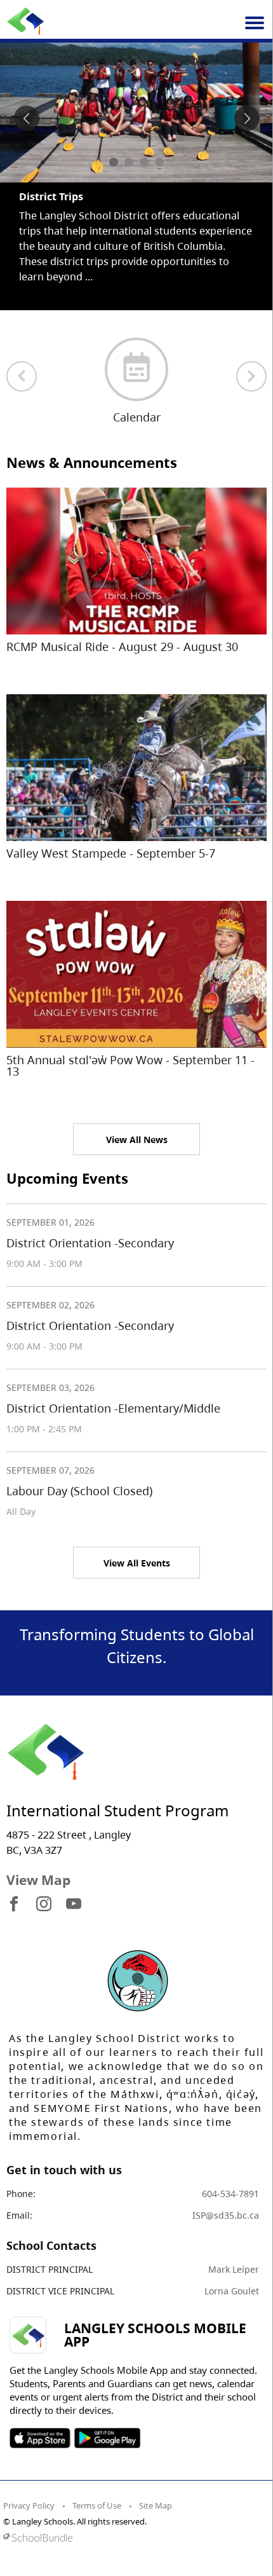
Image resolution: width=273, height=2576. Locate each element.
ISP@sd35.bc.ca (226, 2215)
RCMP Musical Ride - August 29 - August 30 (122, 647)
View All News (137, 1140)
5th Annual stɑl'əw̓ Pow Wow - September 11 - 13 (130, 1065)
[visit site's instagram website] (44, 1905)
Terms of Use (97, 2505)
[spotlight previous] (27, 118)
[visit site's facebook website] (14, 1905)
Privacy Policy (29, 2505)
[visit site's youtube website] (74, 1905)
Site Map (156, 2505)
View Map (38, 1880)
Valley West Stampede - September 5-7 (111, 853)
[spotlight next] (247, 118)
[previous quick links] (22, 376)
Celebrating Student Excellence (97, 196)
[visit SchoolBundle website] (133, 2538)
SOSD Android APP (107, 2438)
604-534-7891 (230, 2194)
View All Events (137, 1563)
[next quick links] (251, 376)
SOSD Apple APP (40, 2438)
